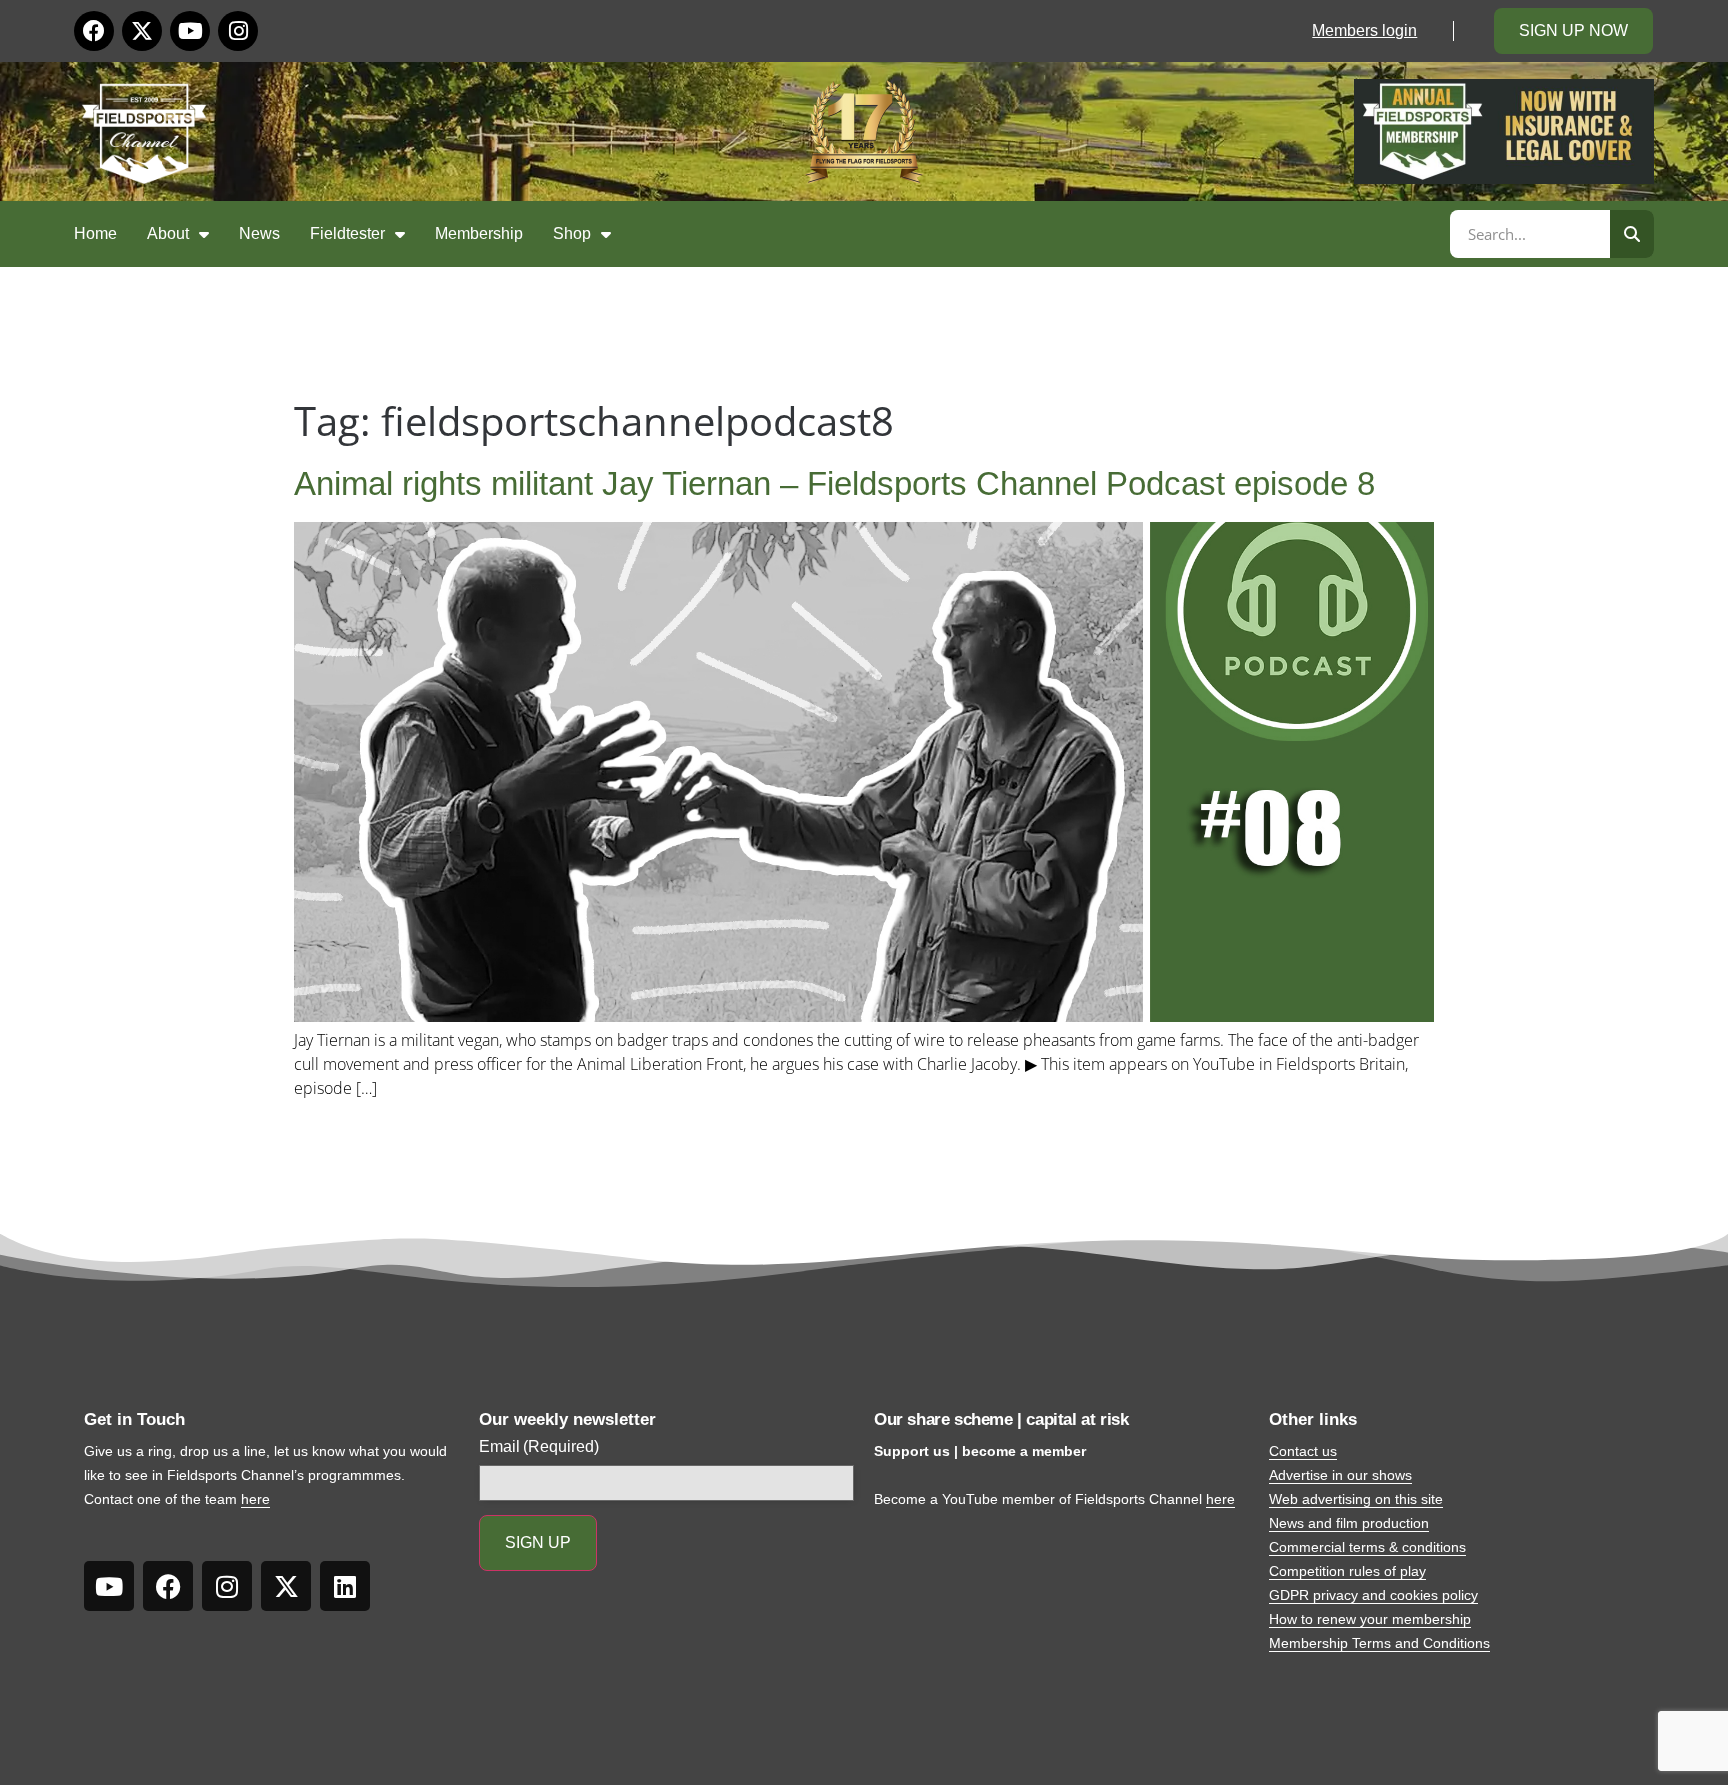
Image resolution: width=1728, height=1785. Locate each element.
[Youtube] (190, 31)
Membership (479, 233)
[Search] (1632, 234)
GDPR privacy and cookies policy (1373, 1595)
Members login (1364, 30)
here (255, 1499)
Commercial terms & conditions (1367, 1547)
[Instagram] (238, 31)
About (168, 233)
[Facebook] (94, 31)
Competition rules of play (1347, 1571)
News (259, 233)
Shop (572, 233)
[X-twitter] (142, 31)
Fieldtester (347, 233)
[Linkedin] (345, 1586)
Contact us (1303, 1451)
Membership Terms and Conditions (1379, 1643)
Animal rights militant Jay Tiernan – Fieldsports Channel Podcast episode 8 (834, 483)
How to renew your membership (1370, 1619)
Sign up (538, 1542)
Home (95, 233)
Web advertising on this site (1356, 1499)
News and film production (1349, 1523)
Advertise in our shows (1340, 1475)
